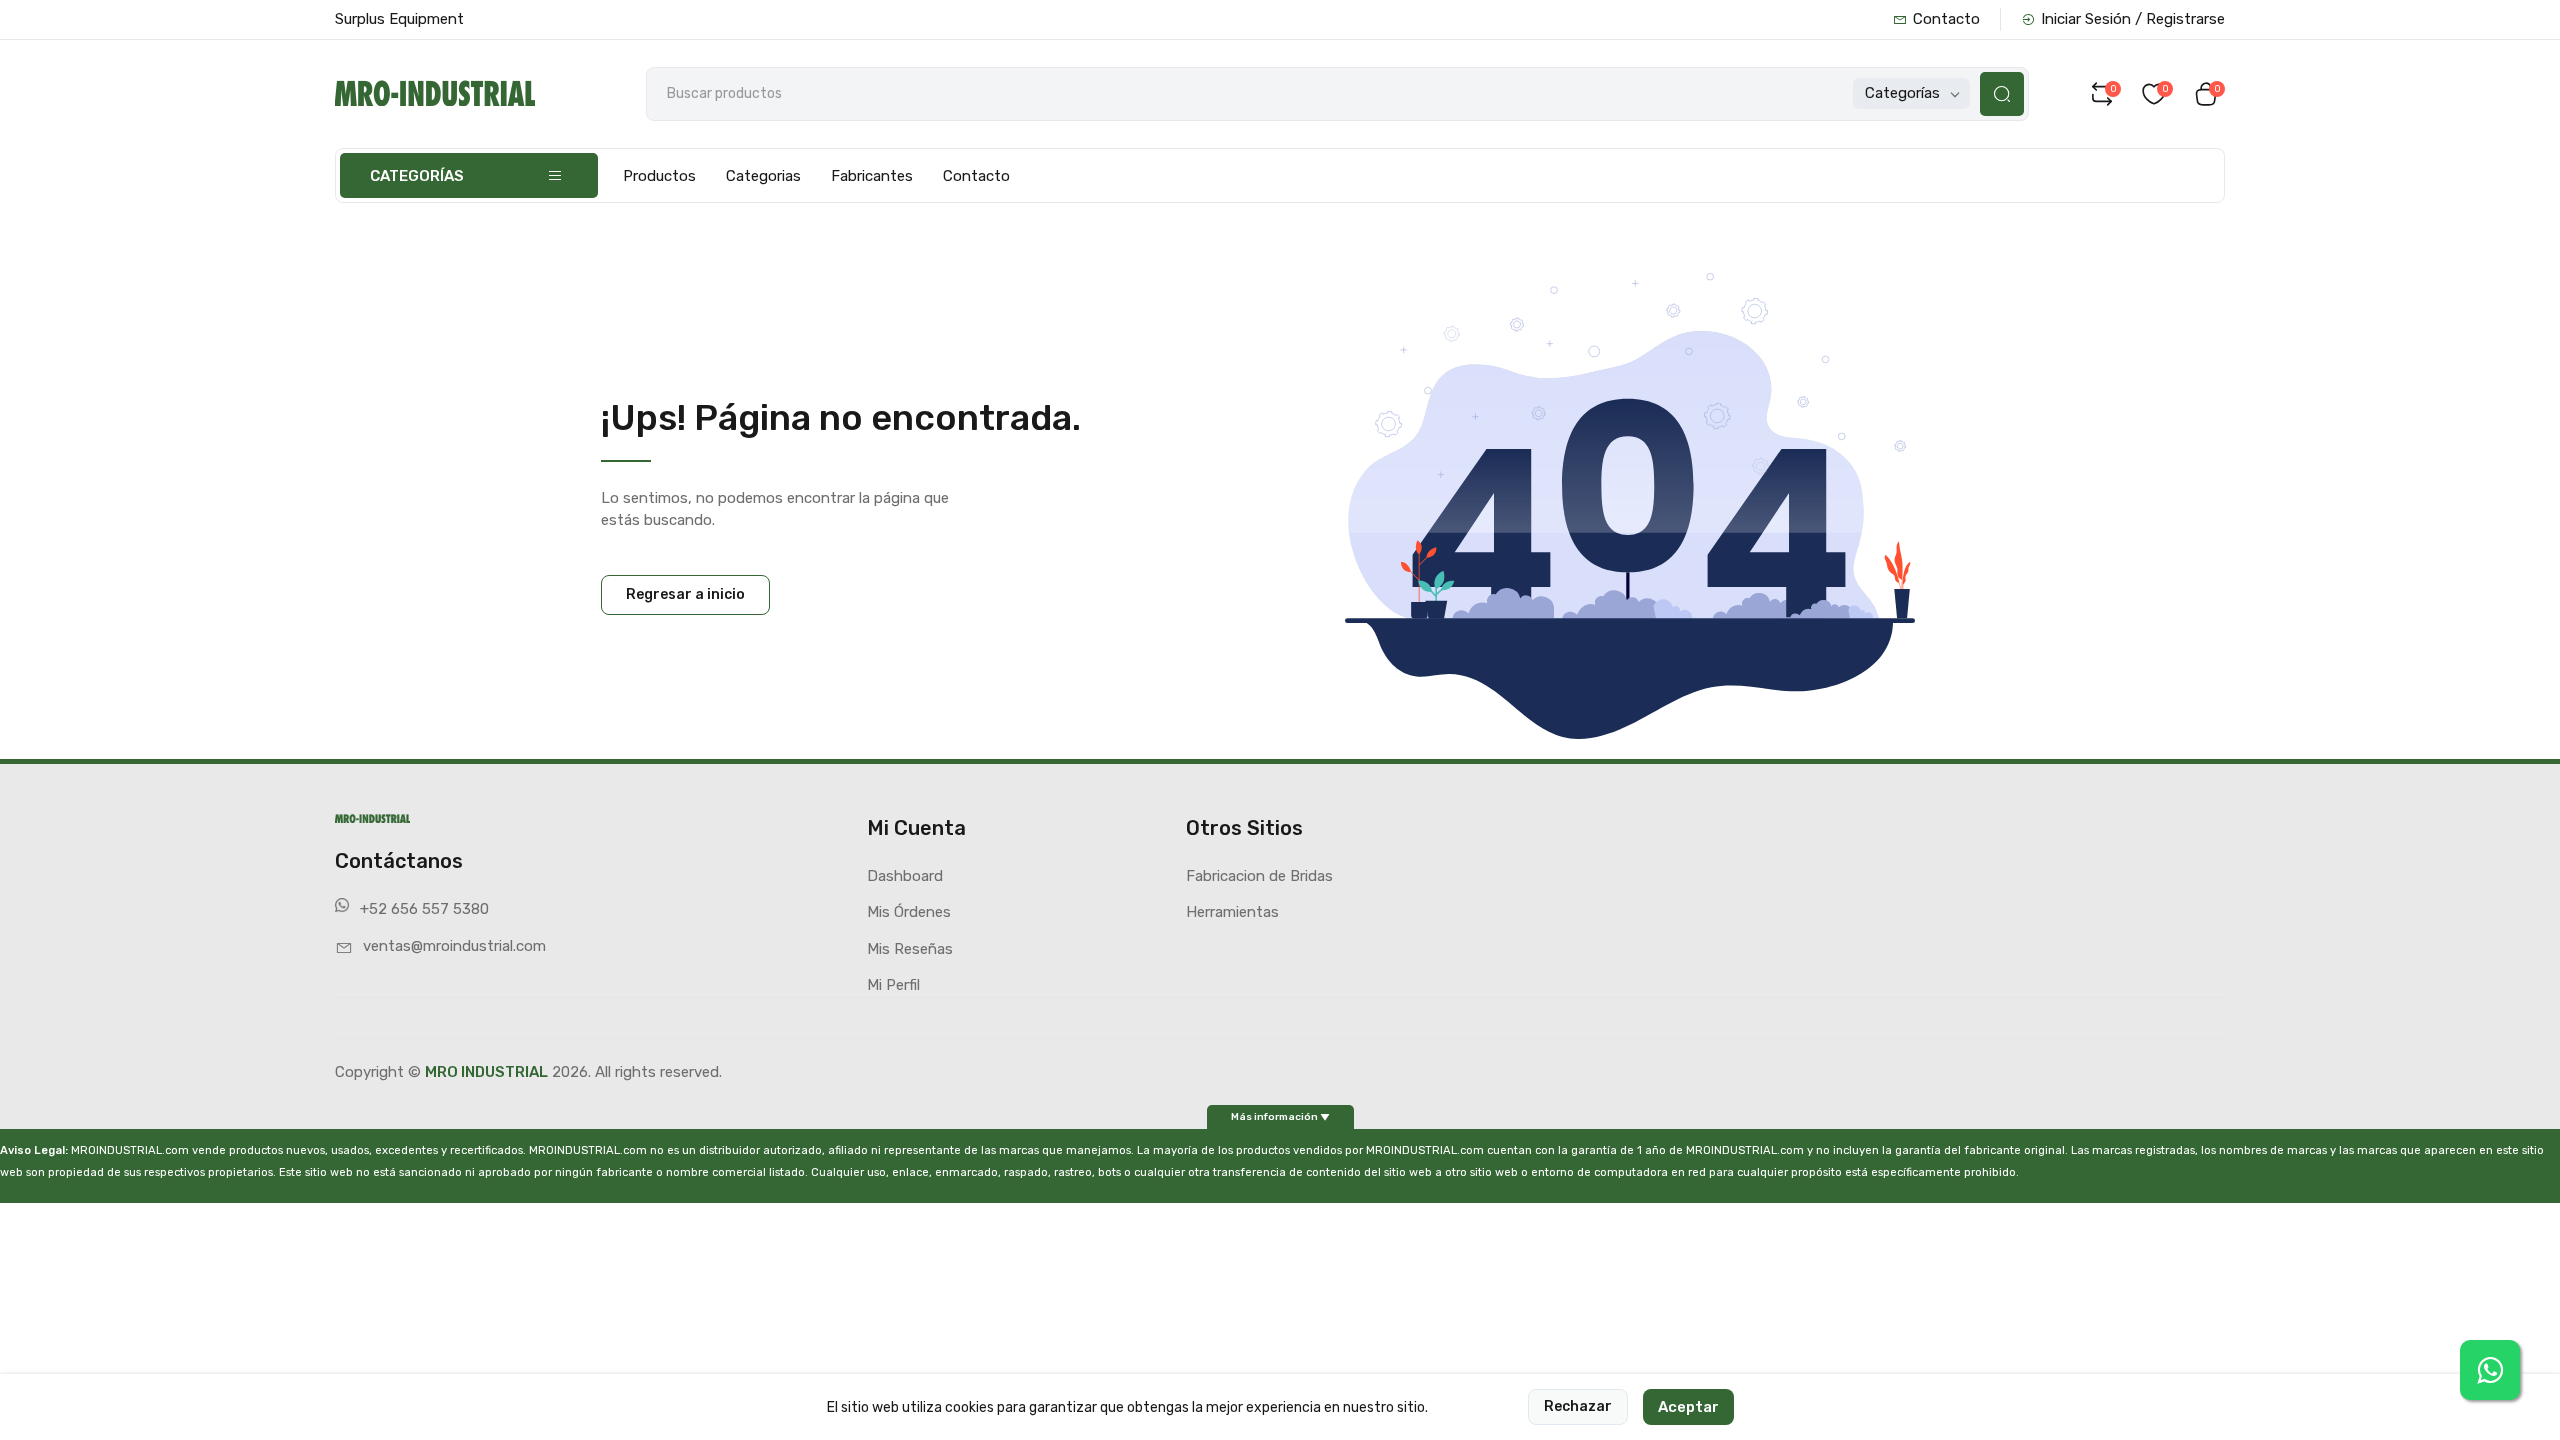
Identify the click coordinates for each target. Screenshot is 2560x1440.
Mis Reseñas (910, 949)
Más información (1275, 1116)
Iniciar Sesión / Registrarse (2133, 19)
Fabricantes (872, 176)
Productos (659, 176)
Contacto (1946, 19)
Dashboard (905, 876)
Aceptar (1688, 1407)
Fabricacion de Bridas (1259, 876)
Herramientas (1232, 912)
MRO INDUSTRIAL (486, 1072)
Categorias (763, 176)
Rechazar (1578, 1406)
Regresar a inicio (685, 594)
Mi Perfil (893, 985)
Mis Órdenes (909, 912)
